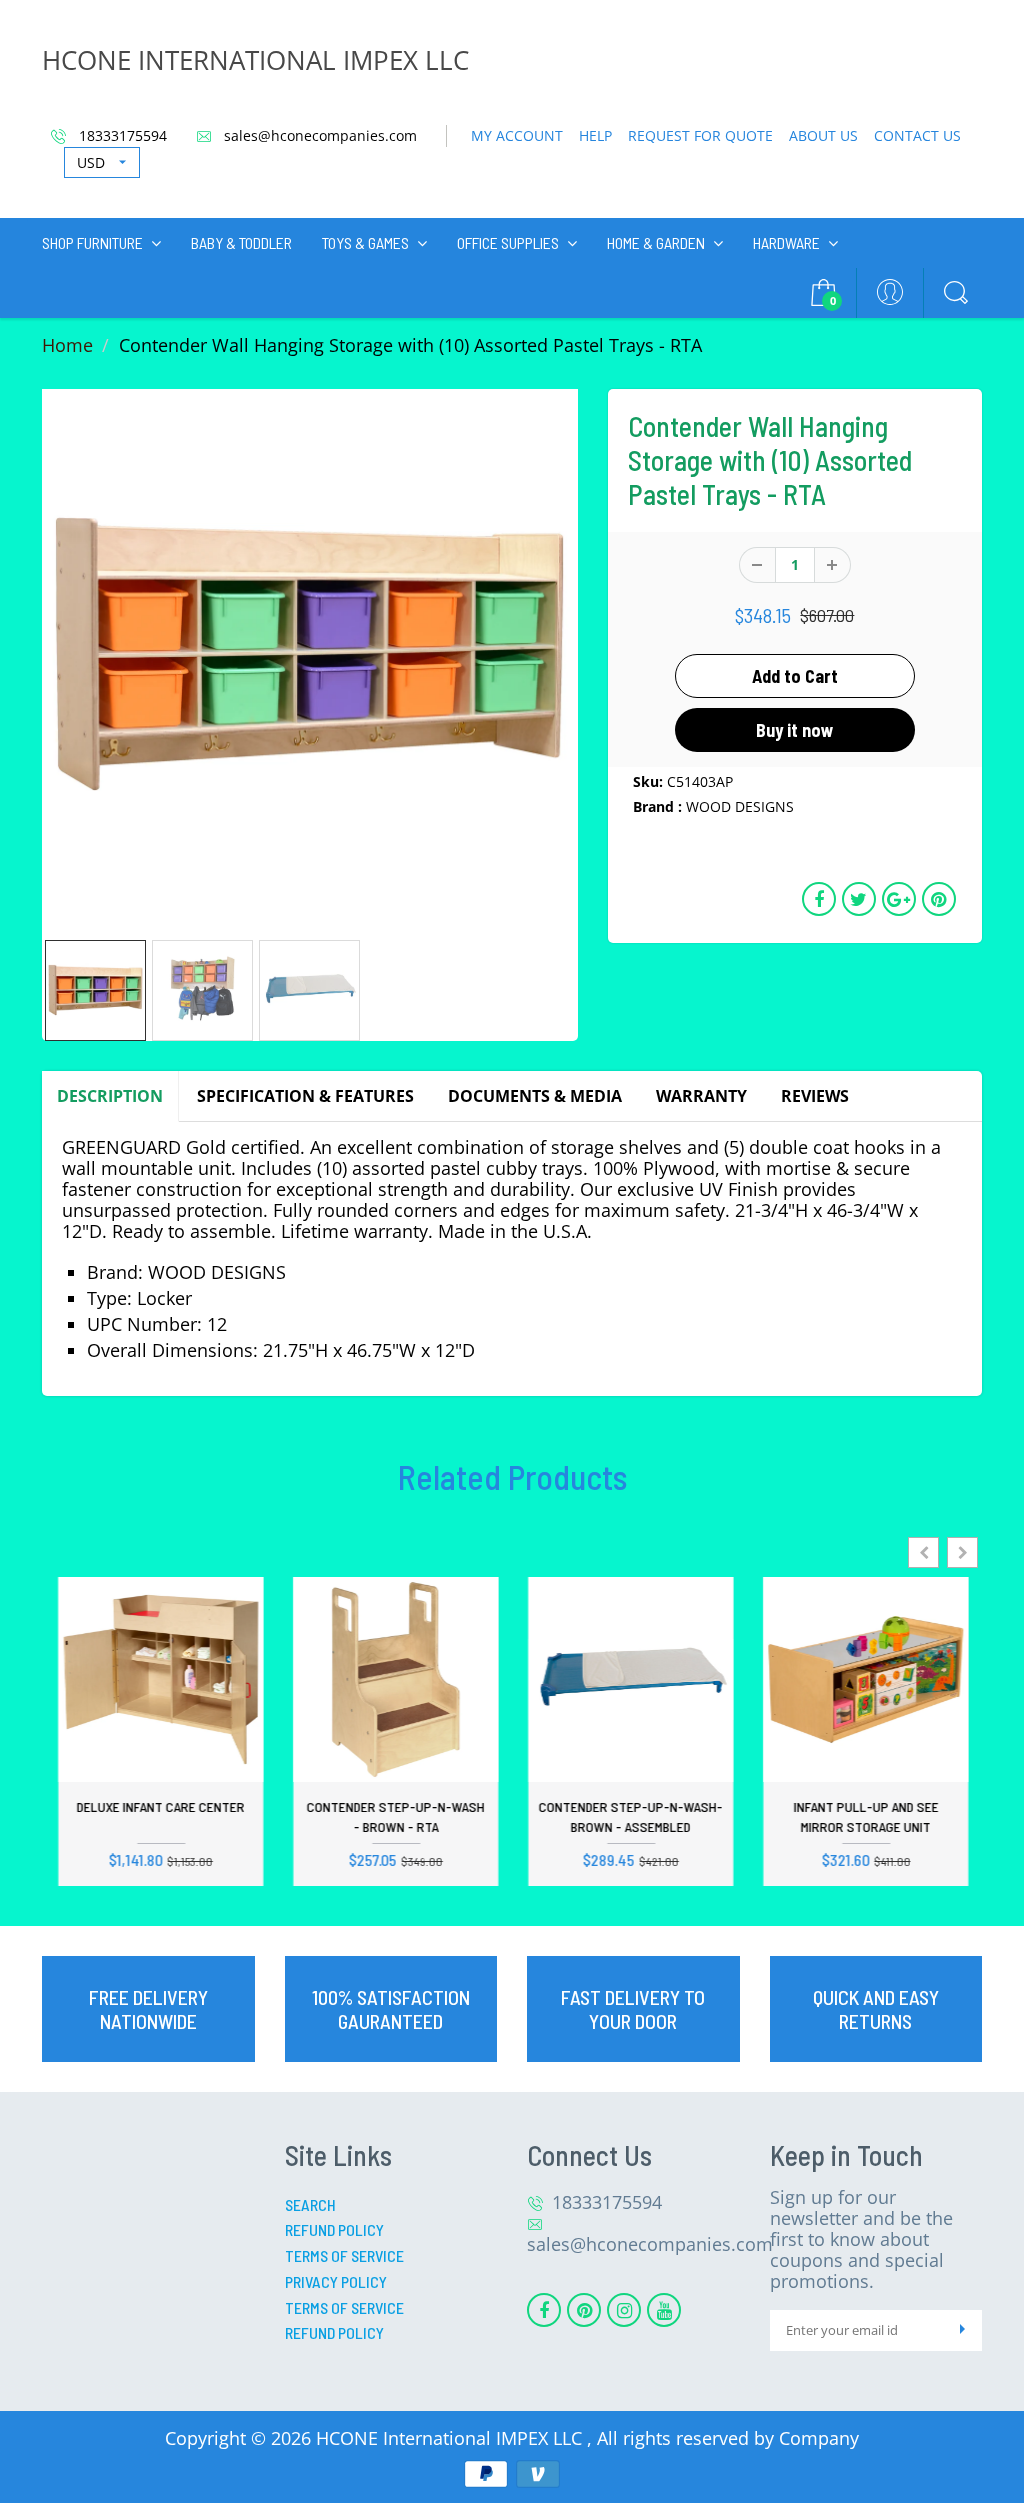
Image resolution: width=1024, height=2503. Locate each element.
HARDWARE (786, 242)
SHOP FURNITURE (92, 242)
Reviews (815, 1096)
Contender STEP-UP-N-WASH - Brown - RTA (395, 1816)
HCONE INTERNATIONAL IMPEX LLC (255, 60)
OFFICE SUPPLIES (508, 242)
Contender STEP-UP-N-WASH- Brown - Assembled (630, 1816)
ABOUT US (823, 135)
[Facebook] (544, 2310)
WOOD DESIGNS (740, 806)
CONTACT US (917, 135)
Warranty (701, 1096)
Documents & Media (535, 1096)
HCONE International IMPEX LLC (451, 2438)
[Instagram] (624, 2310)
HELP (595, 135)
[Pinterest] (584, 2310)
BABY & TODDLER (241, 242)
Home (67, 345)
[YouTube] (664, 2310)
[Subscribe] (962, 2330)
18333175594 (121, 135)
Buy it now (795, 730)
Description (110, 1096)
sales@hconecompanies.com (318, 135)
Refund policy (334, 2332)
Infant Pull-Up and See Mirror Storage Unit (864, 1816)
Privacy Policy (336, 2281)
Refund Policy (334, 2229)
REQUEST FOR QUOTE (700, 135)
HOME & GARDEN (656, 242)
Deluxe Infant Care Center (160, 1806)
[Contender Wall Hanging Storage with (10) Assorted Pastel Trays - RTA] (310, 657)
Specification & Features (305, 1096)
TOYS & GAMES (365, 242)
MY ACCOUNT (517, 135)
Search (310, 2204)
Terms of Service (344, 2255)
